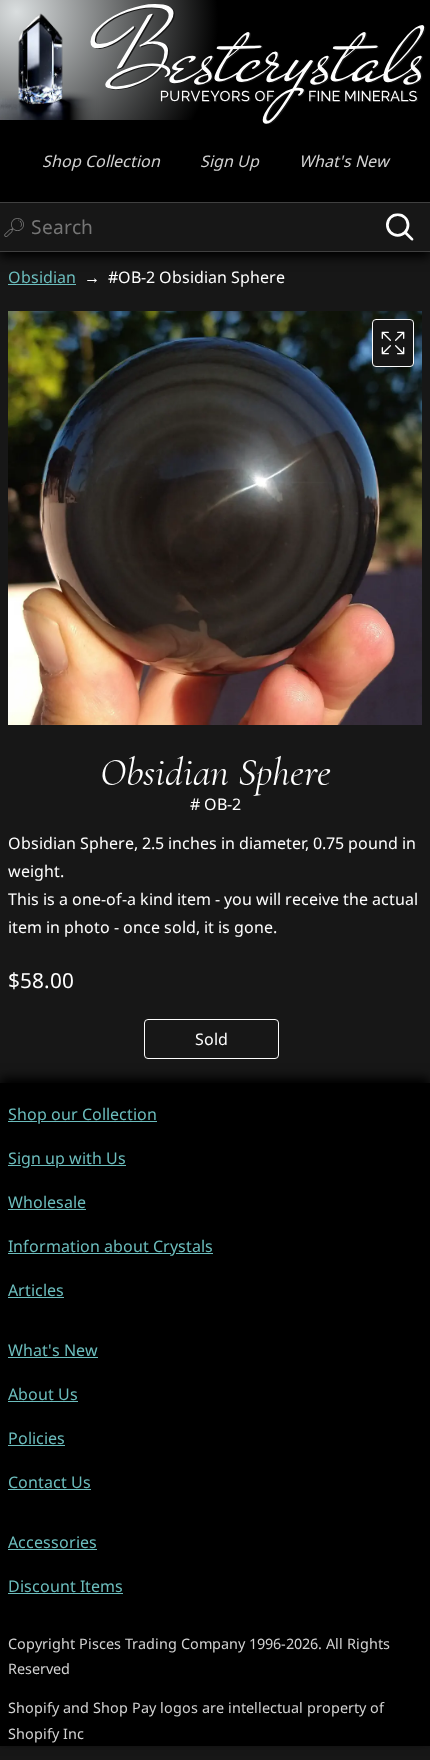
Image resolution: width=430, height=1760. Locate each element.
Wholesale (47, 1202)
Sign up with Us (67, 1158)
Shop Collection (101, 161)
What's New (344, 161)
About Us (43, 1394)
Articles (36, 1290)
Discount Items (65, 1586)
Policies (36, 1438)
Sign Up (229, 161)
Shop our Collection (82, 1114)
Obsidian (42, 277)
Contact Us (49, 1482)
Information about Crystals (110, 1246)
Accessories (52, 1542)
